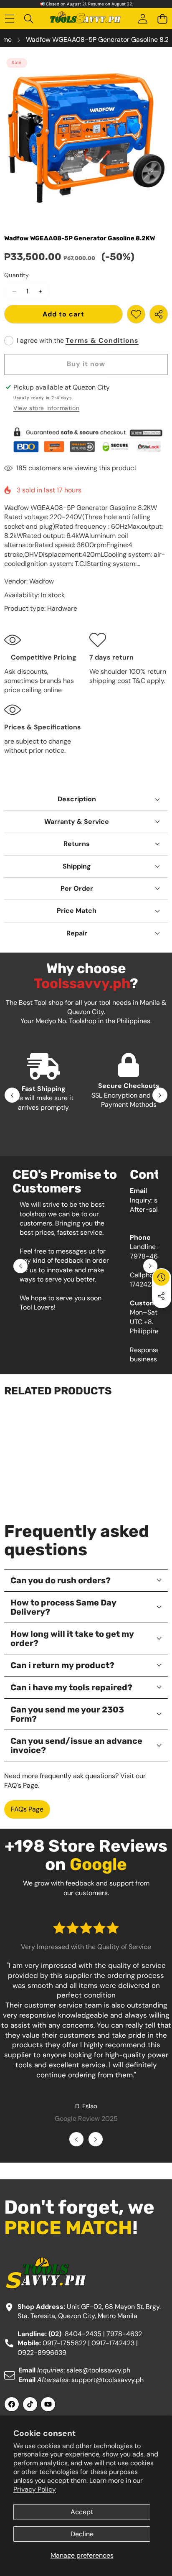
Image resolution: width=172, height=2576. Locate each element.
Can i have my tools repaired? (71, 1687)
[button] (162, 19)
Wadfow (42, 581)
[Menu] (9, 19)
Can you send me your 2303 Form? (67, 1714)
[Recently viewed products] (161, 1277)
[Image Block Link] (86, 440)
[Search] (29, 19)
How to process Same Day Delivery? (63, 1607)
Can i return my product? (62, 1665)
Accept (82, 2512)
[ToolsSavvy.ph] (86, 19)
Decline (82, 2534)
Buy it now (86, 364)
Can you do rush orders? (61, 1580)
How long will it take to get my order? (72, 1638)
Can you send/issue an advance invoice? (76, 1745)
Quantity (16, 275)
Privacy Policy (35, 2489)
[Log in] (143, 19)
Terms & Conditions (102, 340)
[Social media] (161, 1296)
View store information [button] (46, 408)
